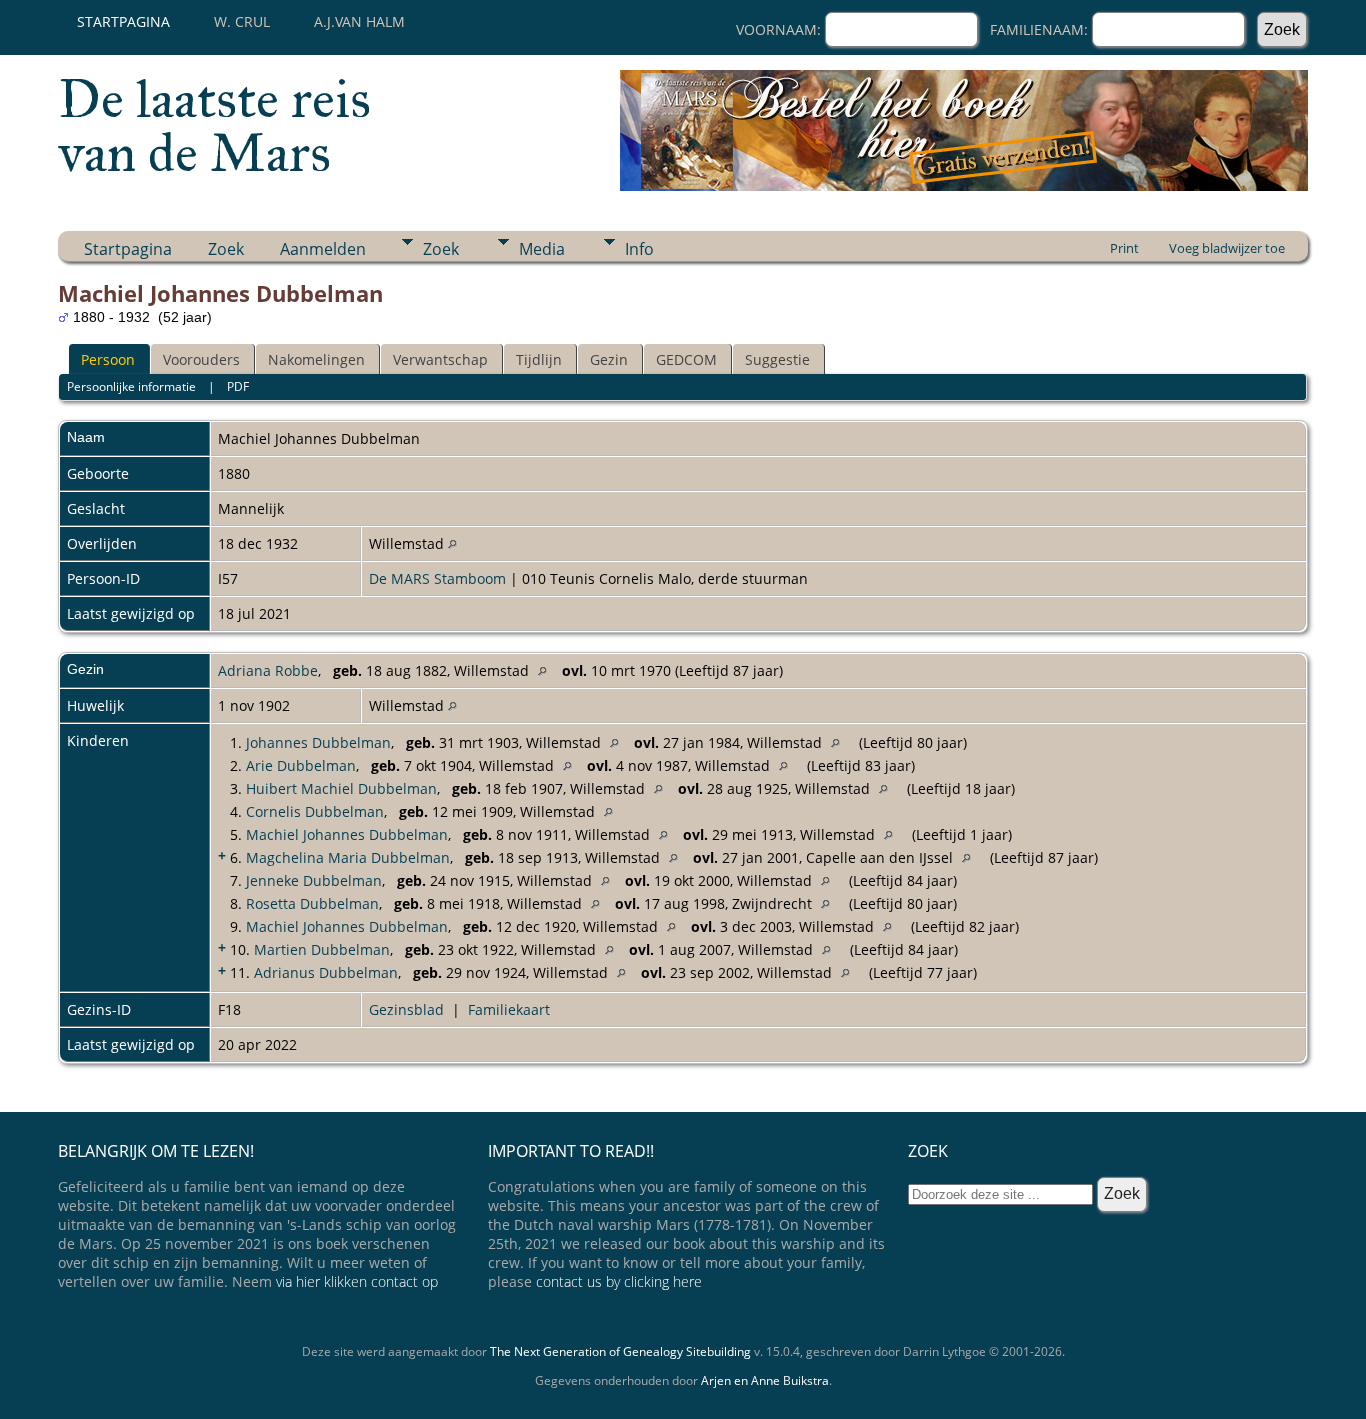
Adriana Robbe (268, 670)
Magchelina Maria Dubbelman (348, 857)
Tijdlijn (539, 359)
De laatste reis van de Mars (214, 126)
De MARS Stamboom (437, 578)
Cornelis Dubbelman (315, 811)
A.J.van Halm (359, 21)
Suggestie (777, 359)
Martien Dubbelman (322, 949)
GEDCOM (686, 359)
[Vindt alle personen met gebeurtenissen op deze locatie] (452, 543)
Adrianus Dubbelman (326, 972)
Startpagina (123, 21)
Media (542, 249)
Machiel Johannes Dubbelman (347, 834)
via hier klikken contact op (357, 1281)
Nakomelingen (316, 359)
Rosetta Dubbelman (312, 903)
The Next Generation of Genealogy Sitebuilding (620, 1351)
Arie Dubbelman (301, 765)
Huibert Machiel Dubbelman (341, 788)
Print (1124, 248)
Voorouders (201, 359)
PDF (238, 386)
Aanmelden (323, 249)
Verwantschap (440, 359)
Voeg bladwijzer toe (1227, 248)
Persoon (108, 359)
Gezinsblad (406, 1009)
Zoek (226, 249)
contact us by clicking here (619, 1281)
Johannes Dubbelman (318, 742)
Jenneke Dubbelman (314, 880)
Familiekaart (509, 1009)
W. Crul (242, 21)
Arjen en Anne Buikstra (765, 1380)
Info (639, 249)
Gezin (609, 359)
